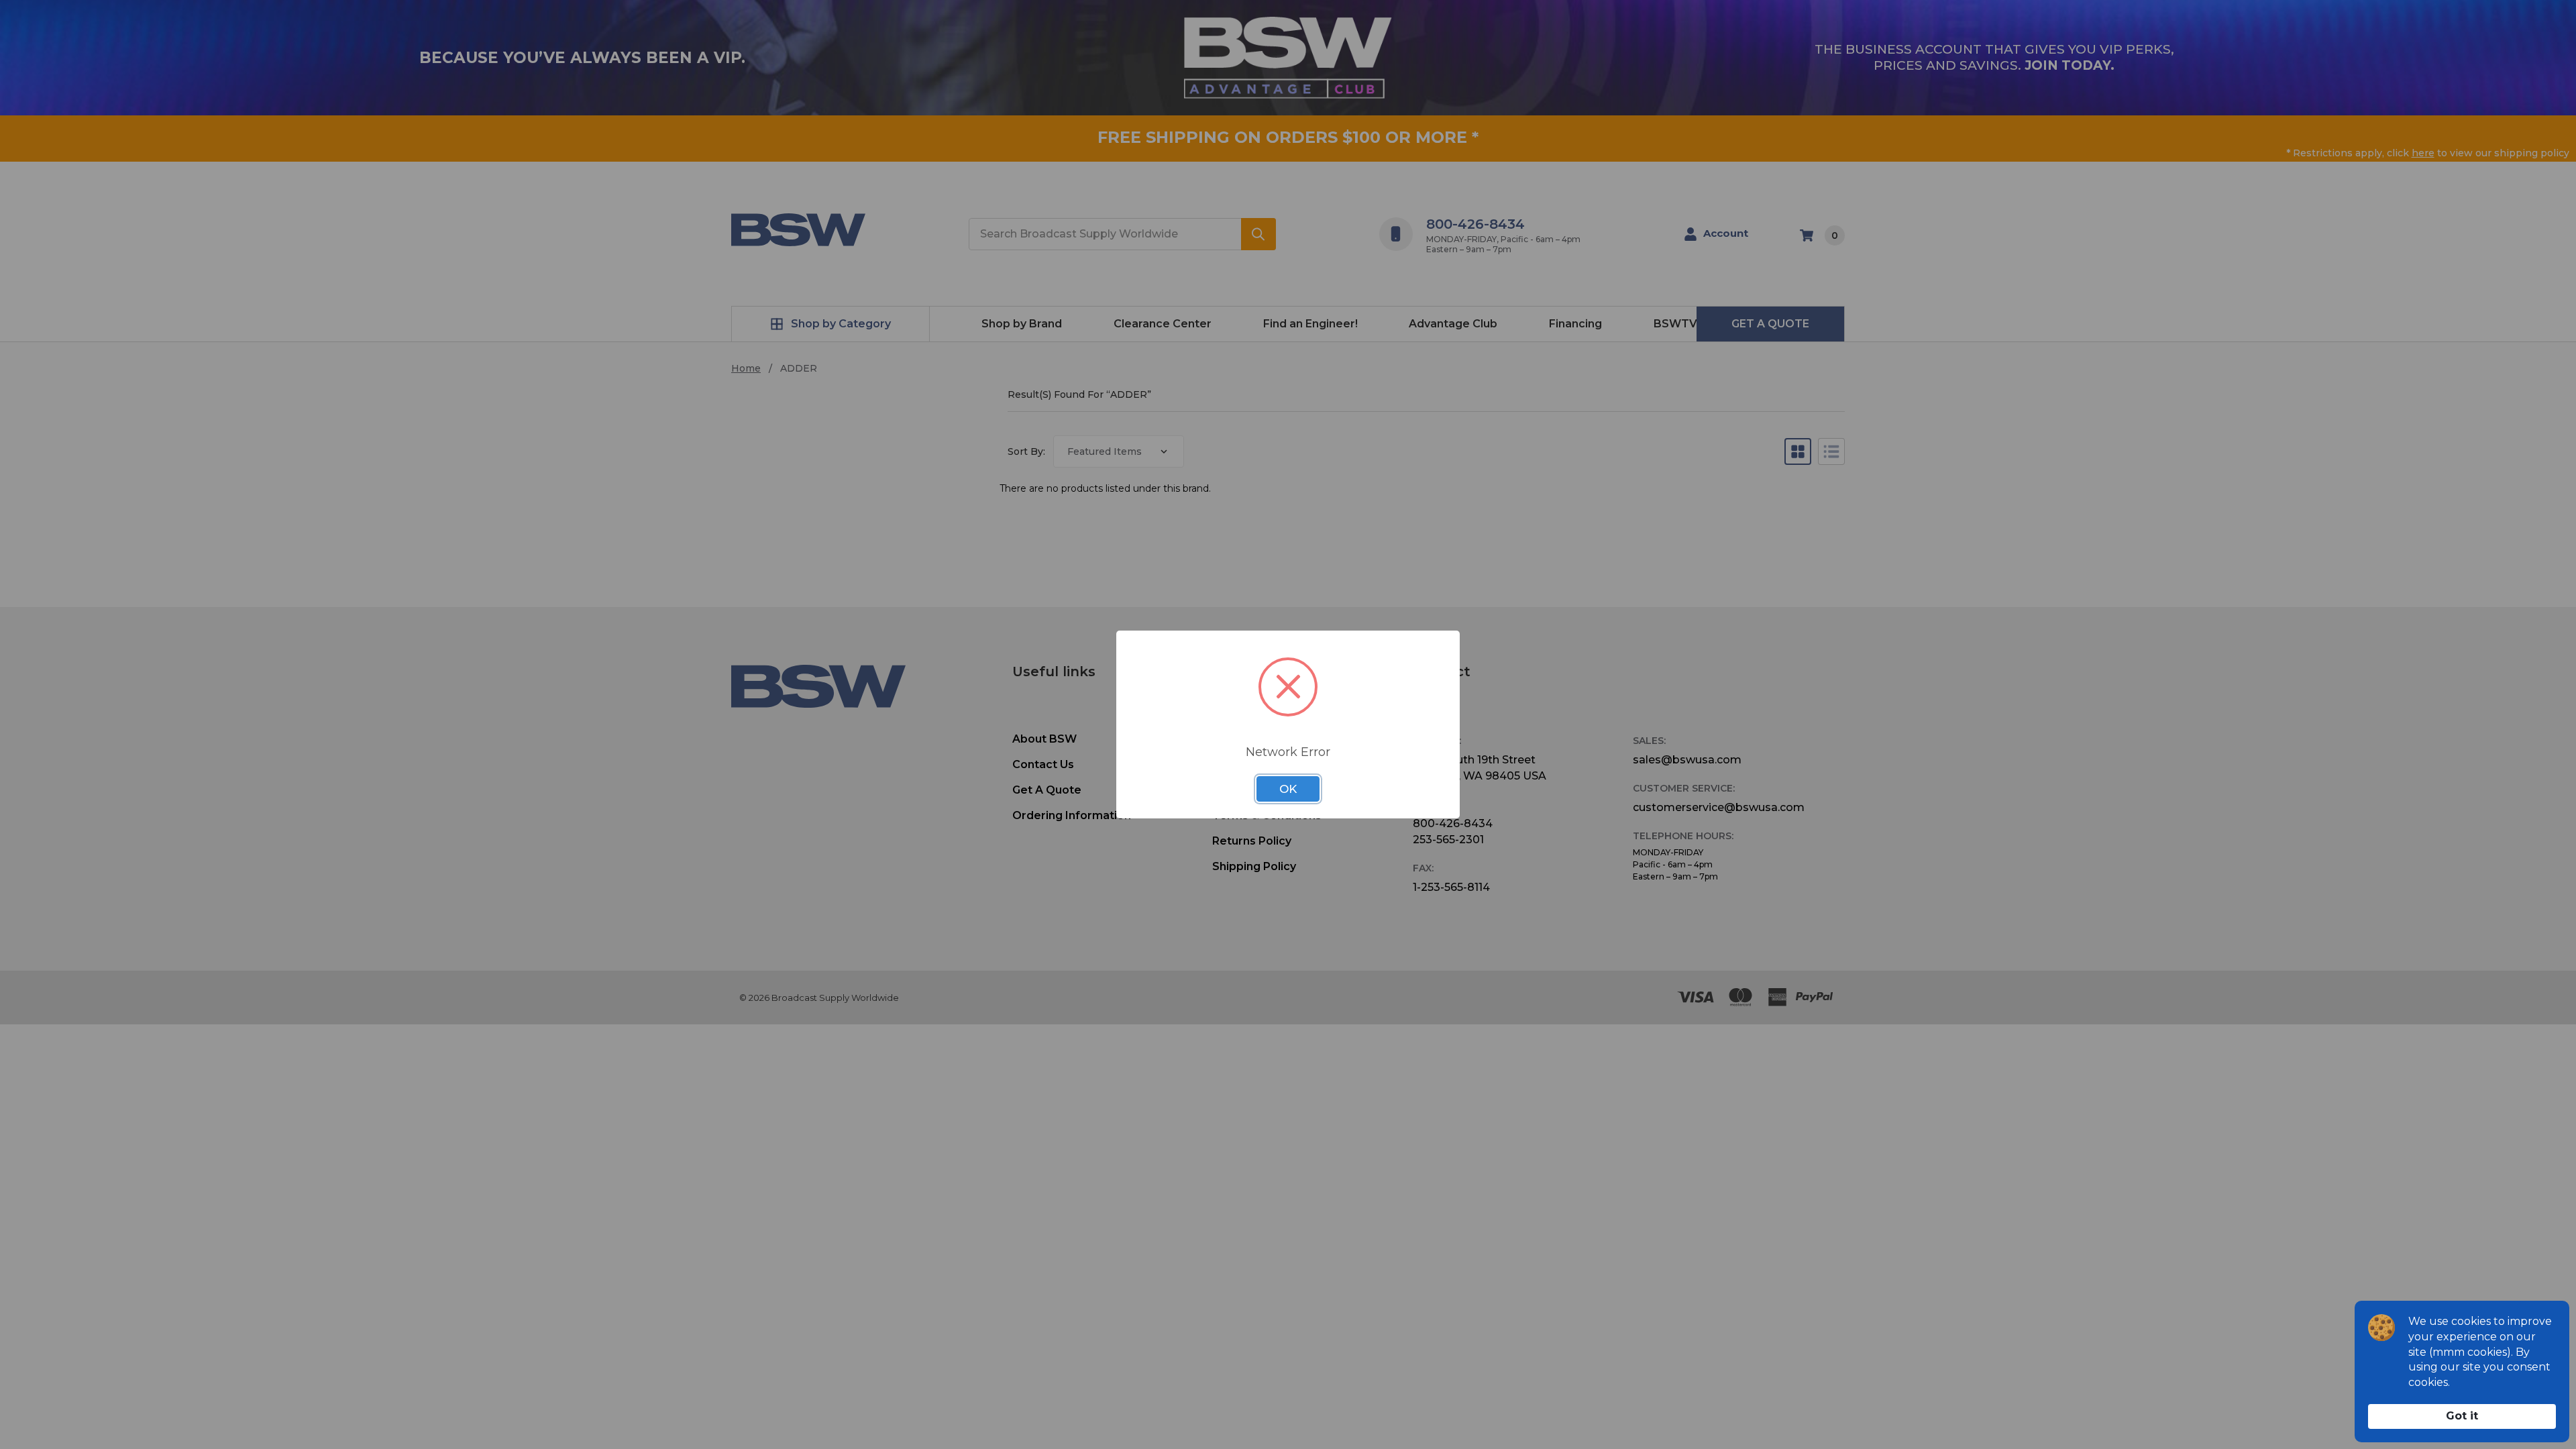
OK (1288, 789)
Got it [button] (2462, 1416)
